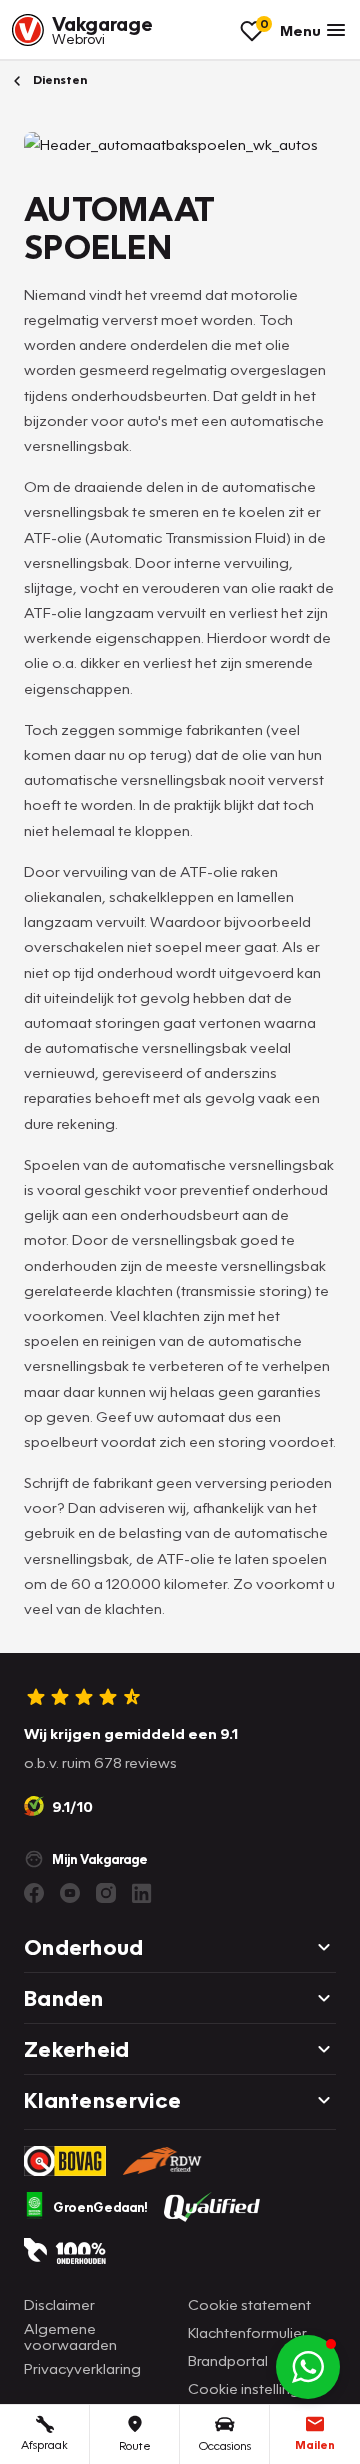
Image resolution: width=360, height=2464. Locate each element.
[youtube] (70, 1893)
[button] (308, 2367)
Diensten (58, 79)
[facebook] (34, 1893)
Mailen (315, 2444)
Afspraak (44, 2444)
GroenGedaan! (100, 2207)
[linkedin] (142, 1893)
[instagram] (106, 1893)
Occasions (225, 2445)
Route (135, 2445)
